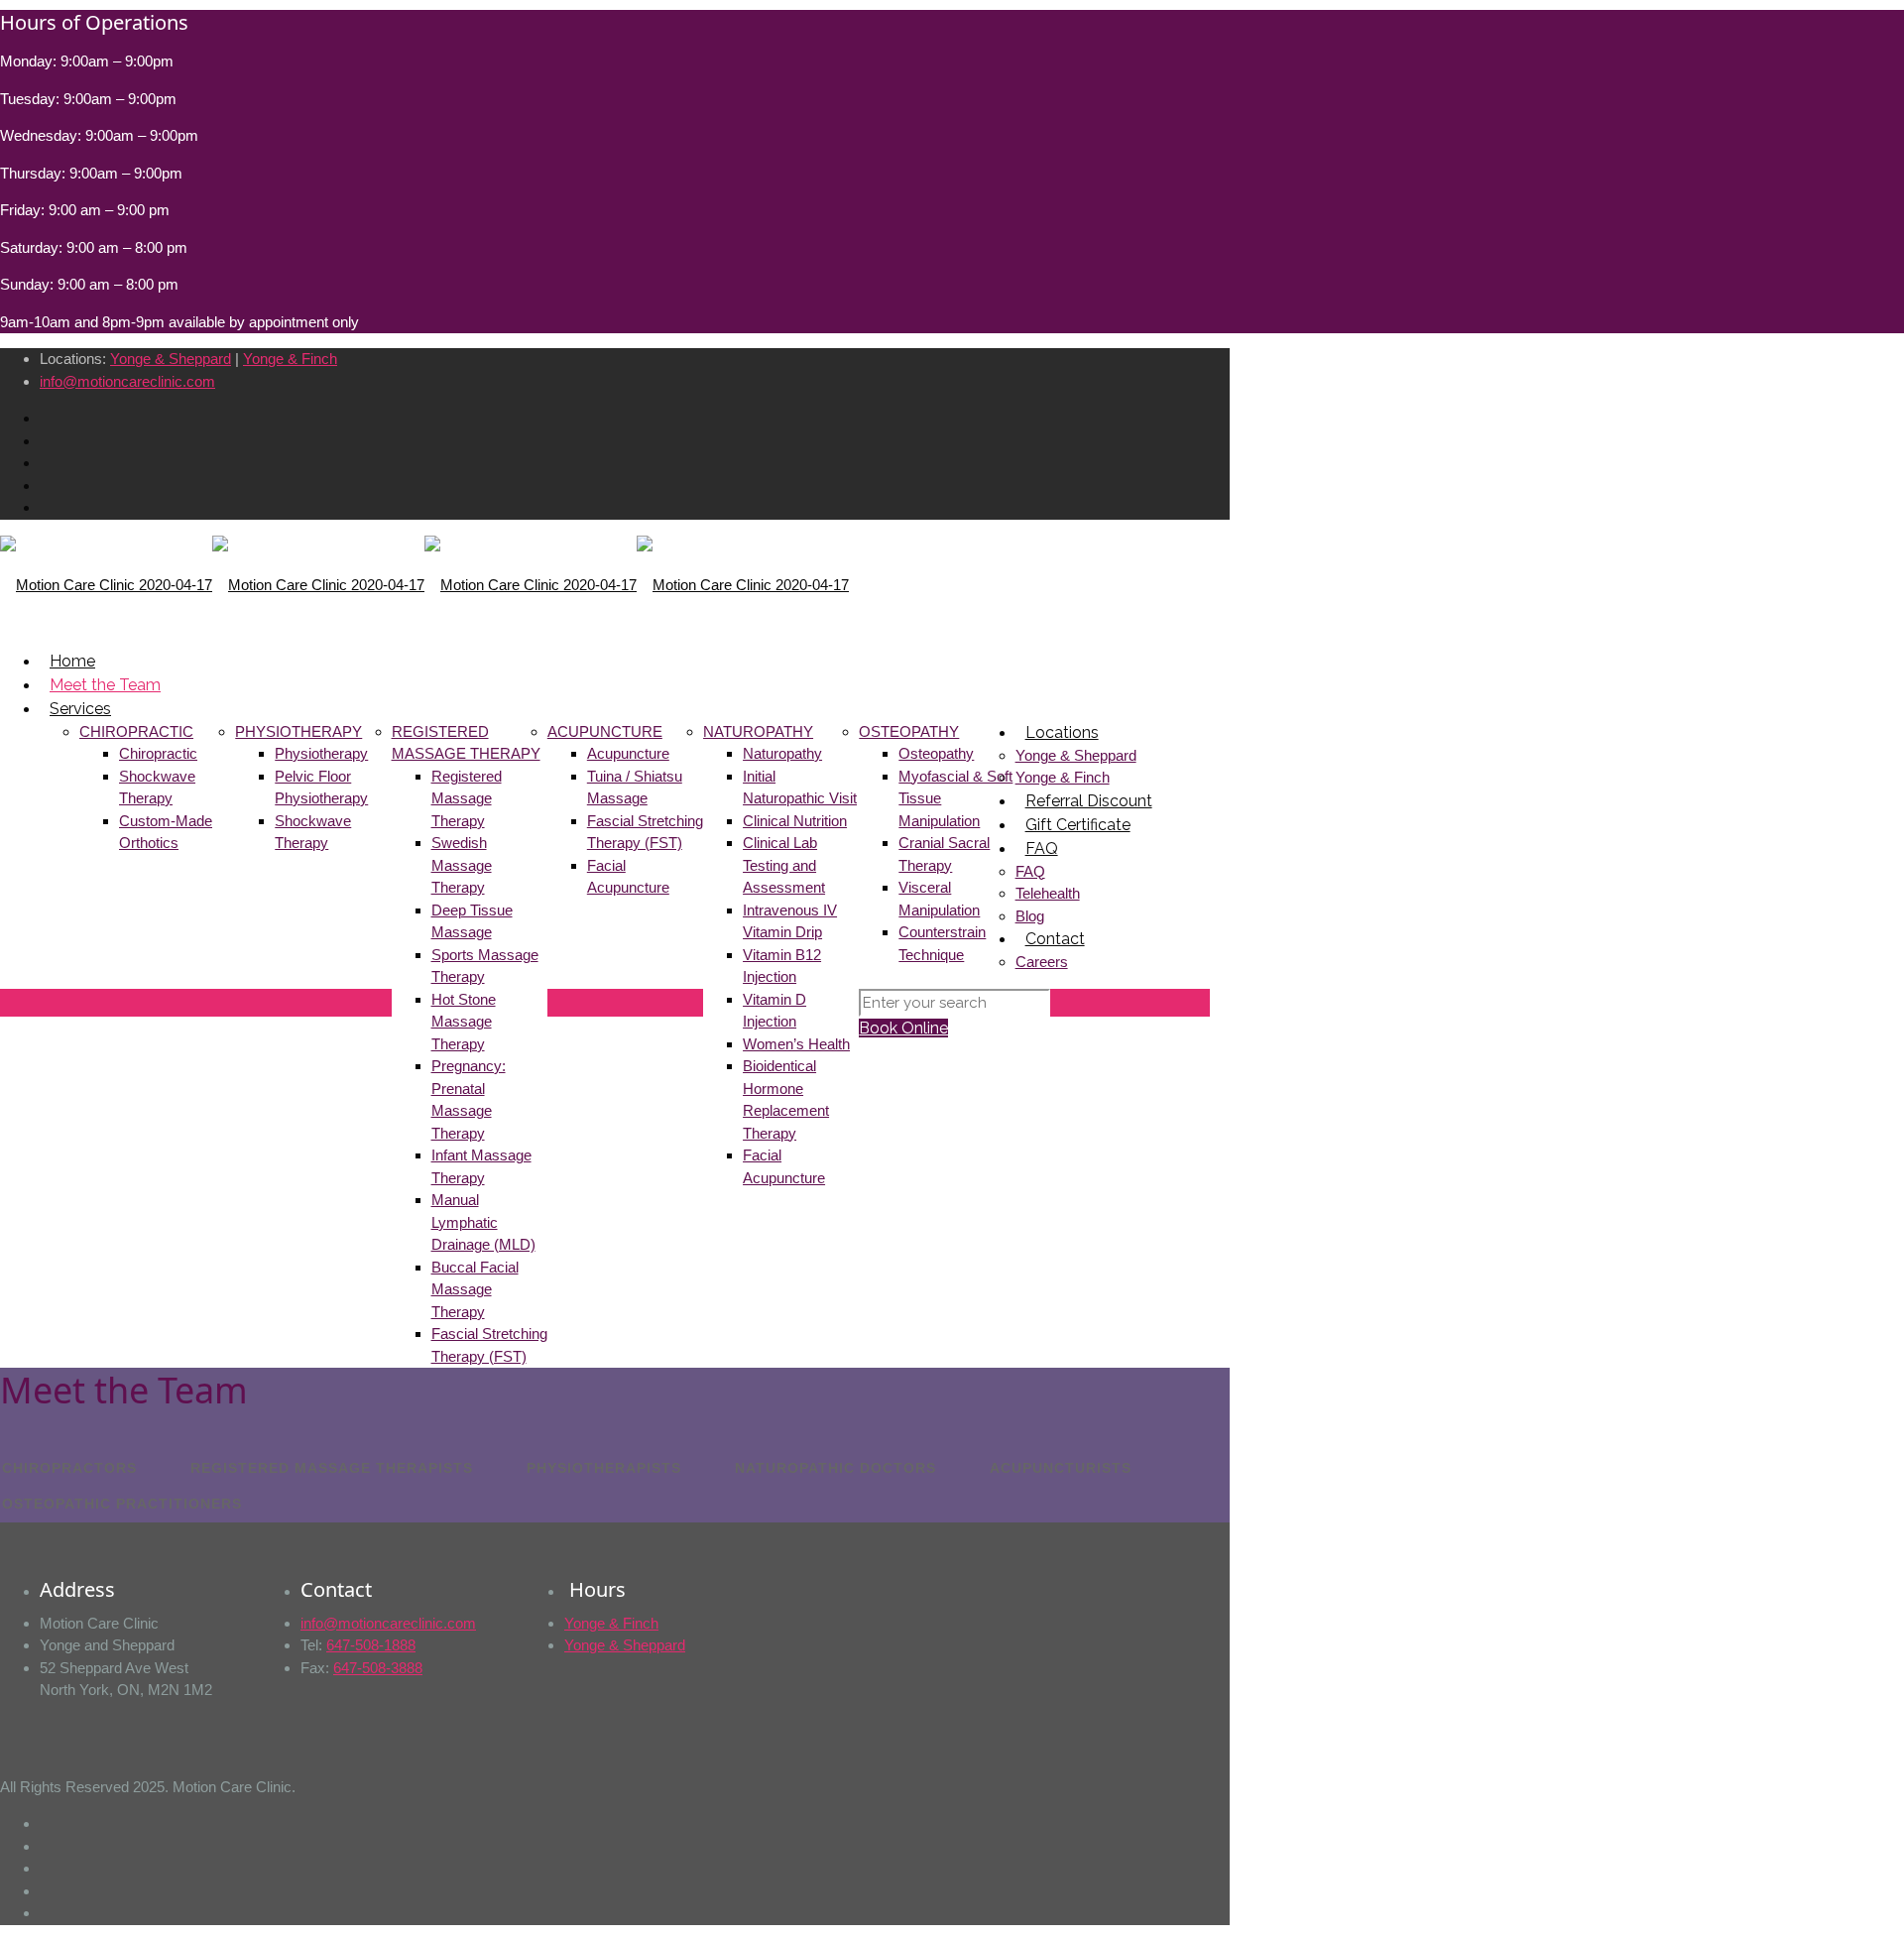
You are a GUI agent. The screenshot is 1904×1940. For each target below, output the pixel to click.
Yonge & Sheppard (171, 359)
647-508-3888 (378, 1668)
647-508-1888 (371, 1645)
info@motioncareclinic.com (127, 381)
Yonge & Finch (290, 359)
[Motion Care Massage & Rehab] (424, 584)
